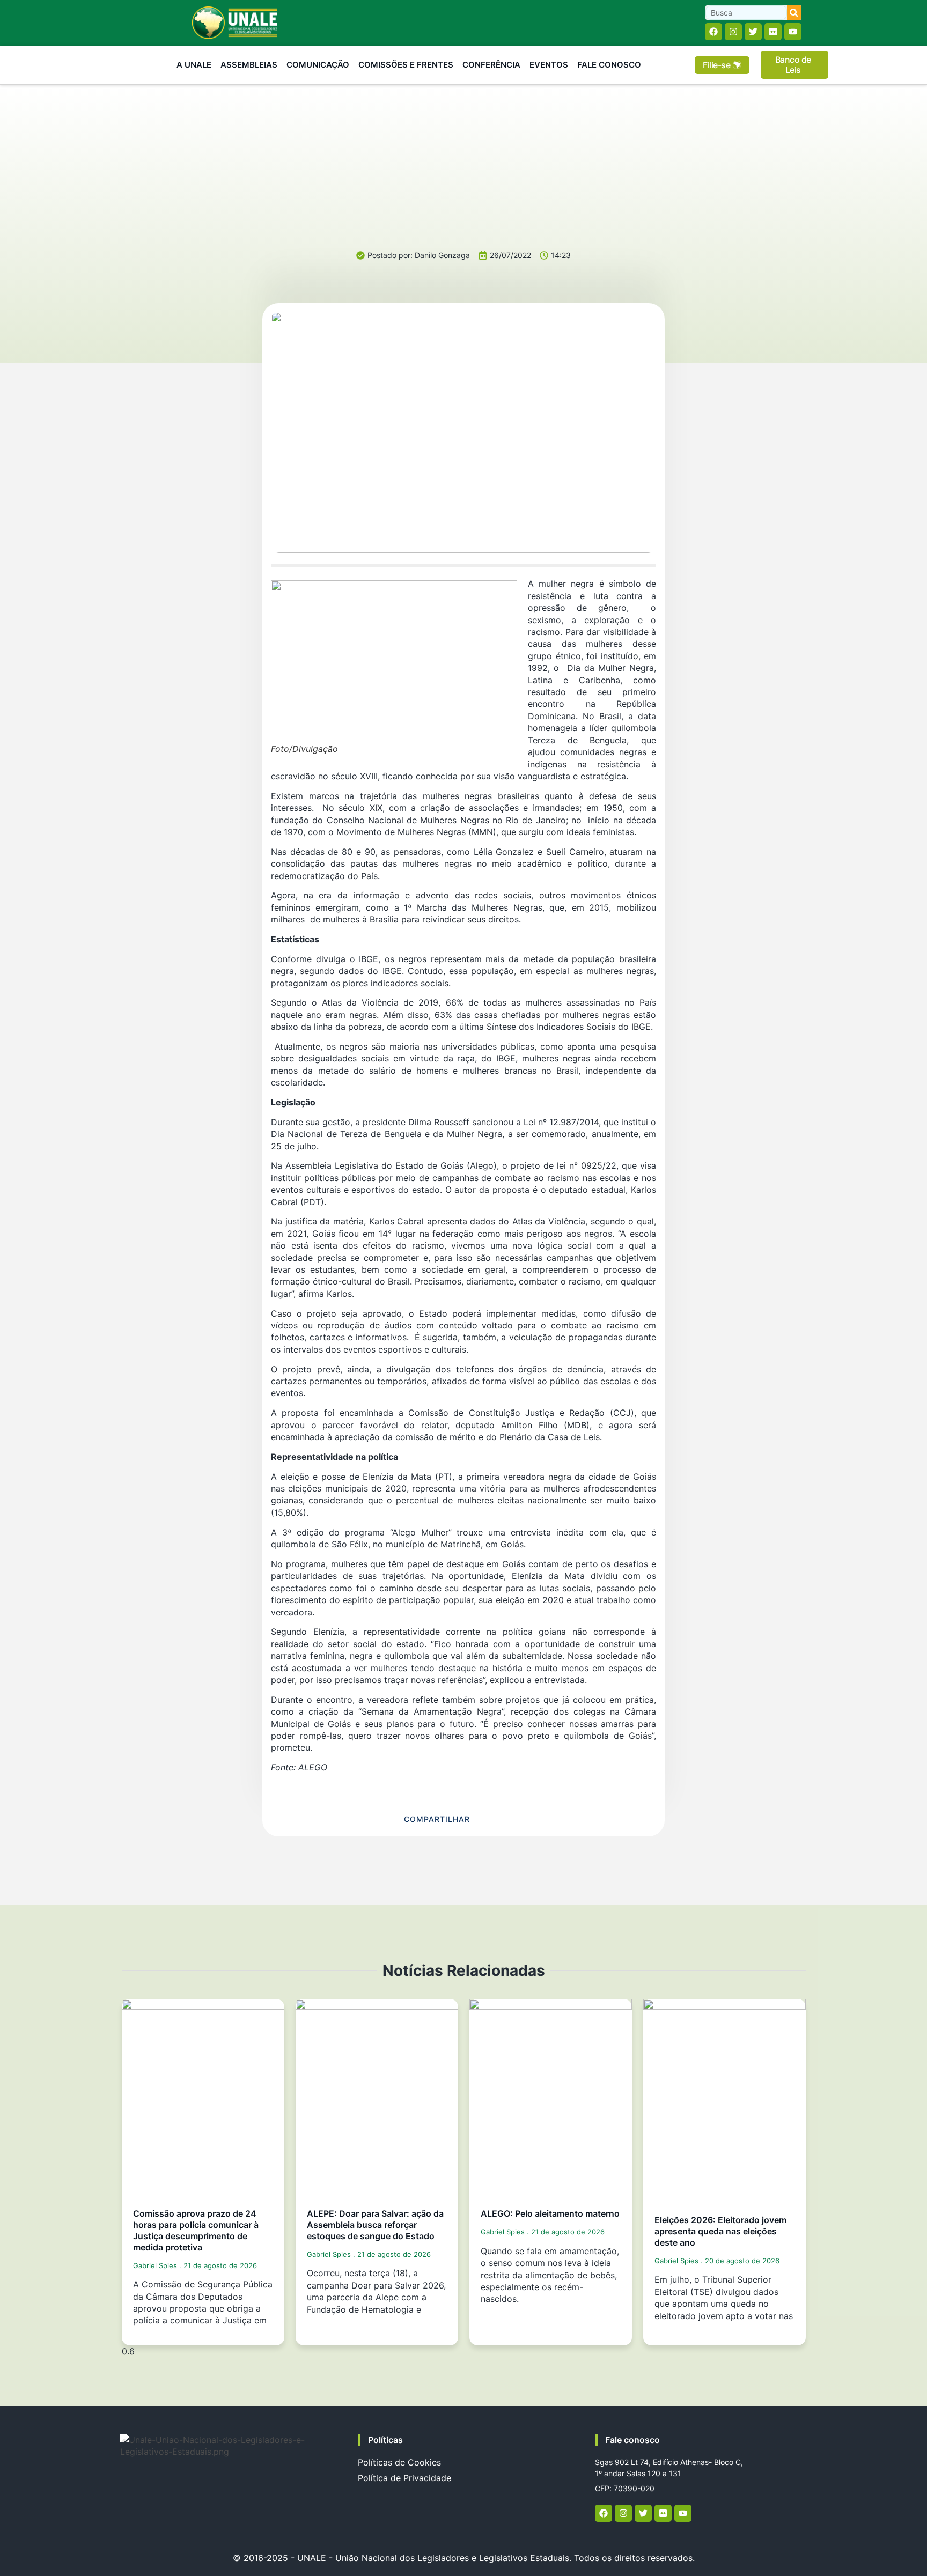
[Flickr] (773, 32)
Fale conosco (632, 2440)
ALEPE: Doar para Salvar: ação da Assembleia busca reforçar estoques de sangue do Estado (375, 2225)
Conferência (491, 65)
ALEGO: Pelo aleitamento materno (550, 2213)
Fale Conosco (609, 65)
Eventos (549, 65)
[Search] (794, 13)
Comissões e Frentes (406, 65)
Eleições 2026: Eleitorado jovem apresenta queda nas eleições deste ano (720, 2231)
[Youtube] (793, 32)
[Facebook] (713, 32)
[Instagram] (733, 32)
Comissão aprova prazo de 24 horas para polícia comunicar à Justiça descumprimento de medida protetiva (196, 2230)
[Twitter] (753, 32)
